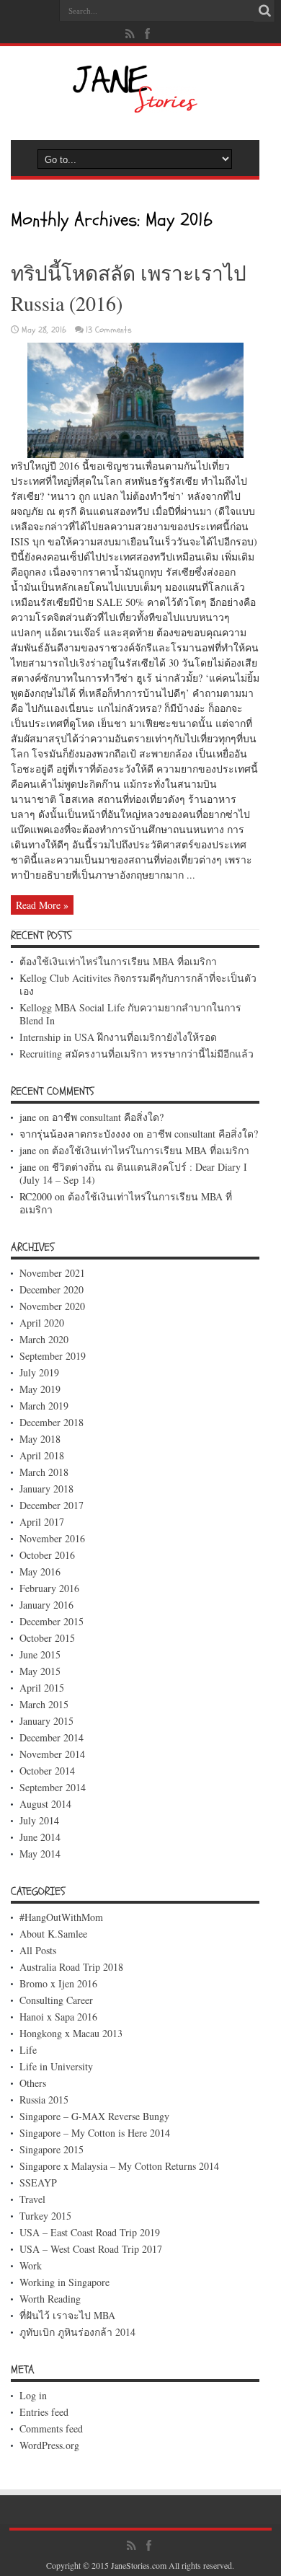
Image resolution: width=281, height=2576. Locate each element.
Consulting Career (56, 2000)
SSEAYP (38, 2182)
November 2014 (52, 1754)
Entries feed (44, 2412)
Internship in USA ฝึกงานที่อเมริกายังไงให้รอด (118, 1037)
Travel (32, 2199)
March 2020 (44, 1339)
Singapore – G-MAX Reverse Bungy (94, 2116)
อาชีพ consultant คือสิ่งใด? (108, 1117)
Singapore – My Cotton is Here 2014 (95, 2133)
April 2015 (42, 1688)
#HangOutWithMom (61, 1917)
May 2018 (40, 1439)
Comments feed (51, 2428)
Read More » (42, 905)
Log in (33, 2395)
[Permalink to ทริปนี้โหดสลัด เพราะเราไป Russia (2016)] (135, 454)
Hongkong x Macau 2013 (71, 2033)
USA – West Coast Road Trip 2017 (91, 2249)
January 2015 (46, 1721)
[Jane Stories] (135, 108)
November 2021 (52, 1273)
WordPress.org (49, 2445)
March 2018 (44, 1472)
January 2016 (46, 1605)
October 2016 (47, 1555)
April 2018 (42, 1455)
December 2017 (52, 1505)
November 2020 (52, 1306)
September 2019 (53, 1356)
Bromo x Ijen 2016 (58, 1983)
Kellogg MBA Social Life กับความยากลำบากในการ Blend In (130, 1014)
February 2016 (49, 1588)
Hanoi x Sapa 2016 (58, 2017)
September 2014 (53, 1787)
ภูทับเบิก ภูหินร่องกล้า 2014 (77, 2332)
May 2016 (40, 1571)
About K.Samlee (53, 1934)
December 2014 (52, 1737)
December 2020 (52, 1289)
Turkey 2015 (45, 2216)
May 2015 (40, 1671)
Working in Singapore (64, 2282)
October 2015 (47, 1638)
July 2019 (39, 1372)
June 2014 (40, 1837)
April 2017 (42, 1522)
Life (28, 2050)
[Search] (264, 11)
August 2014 (45, 1804)
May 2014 (40, 1854)
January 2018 (46, 1489)
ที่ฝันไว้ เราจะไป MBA (67, 2315)
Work (31, 2265)
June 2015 (40, 1654)
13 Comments (109, 330)
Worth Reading (50, 2299)
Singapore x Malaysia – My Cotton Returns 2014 (119, 2166)
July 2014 (39, 1820)
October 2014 (47, 1771)
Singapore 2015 (52, 2149)
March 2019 (44, 1406)
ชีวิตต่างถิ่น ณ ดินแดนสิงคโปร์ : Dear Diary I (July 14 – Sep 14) (133, 1173)
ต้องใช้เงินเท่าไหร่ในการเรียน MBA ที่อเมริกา (118, 961)
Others (33, 2083)
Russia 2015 (44, 2100)
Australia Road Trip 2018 (71, 1967)
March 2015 (44, 1704)
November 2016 (52, 1538)
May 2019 (40, 1389)
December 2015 (52, 1621)
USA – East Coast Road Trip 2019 (90, 2232)
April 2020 (42, 1323)
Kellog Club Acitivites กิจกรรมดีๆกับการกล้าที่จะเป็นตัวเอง (138, 984)
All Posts (38, 1950)
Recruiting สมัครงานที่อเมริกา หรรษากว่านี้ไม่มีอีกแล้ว (137, 1054)
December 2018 (52, 1422)
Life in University (56, 2066)
